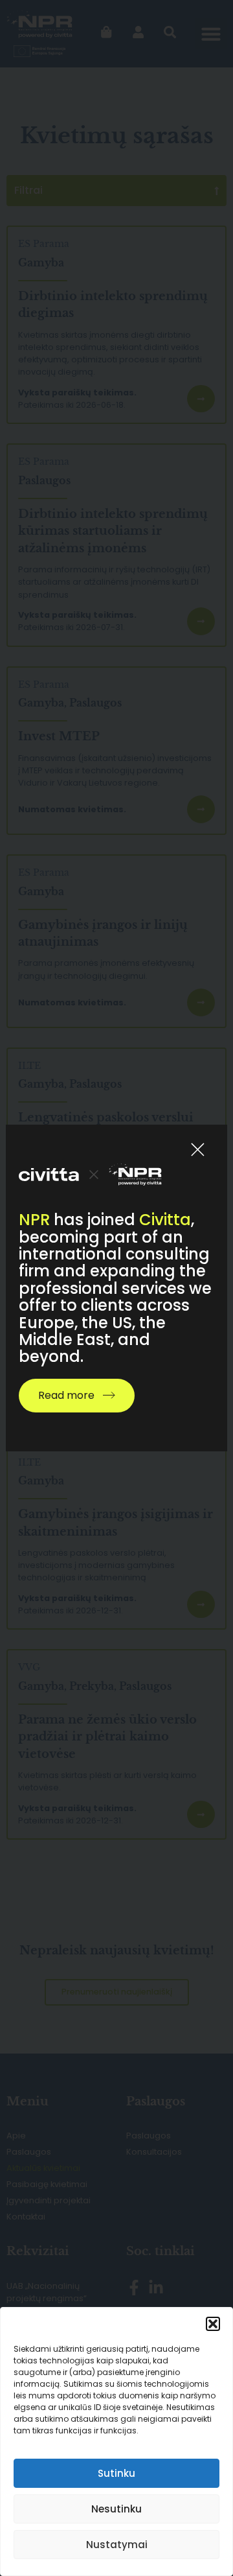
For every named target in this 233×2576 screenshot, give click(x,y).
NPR (34, 1220)
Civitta (165, 1220)
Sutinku (116, 2473)
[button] (213, 2324)
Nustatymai (117, 2545)
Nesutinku (116, 2509)
